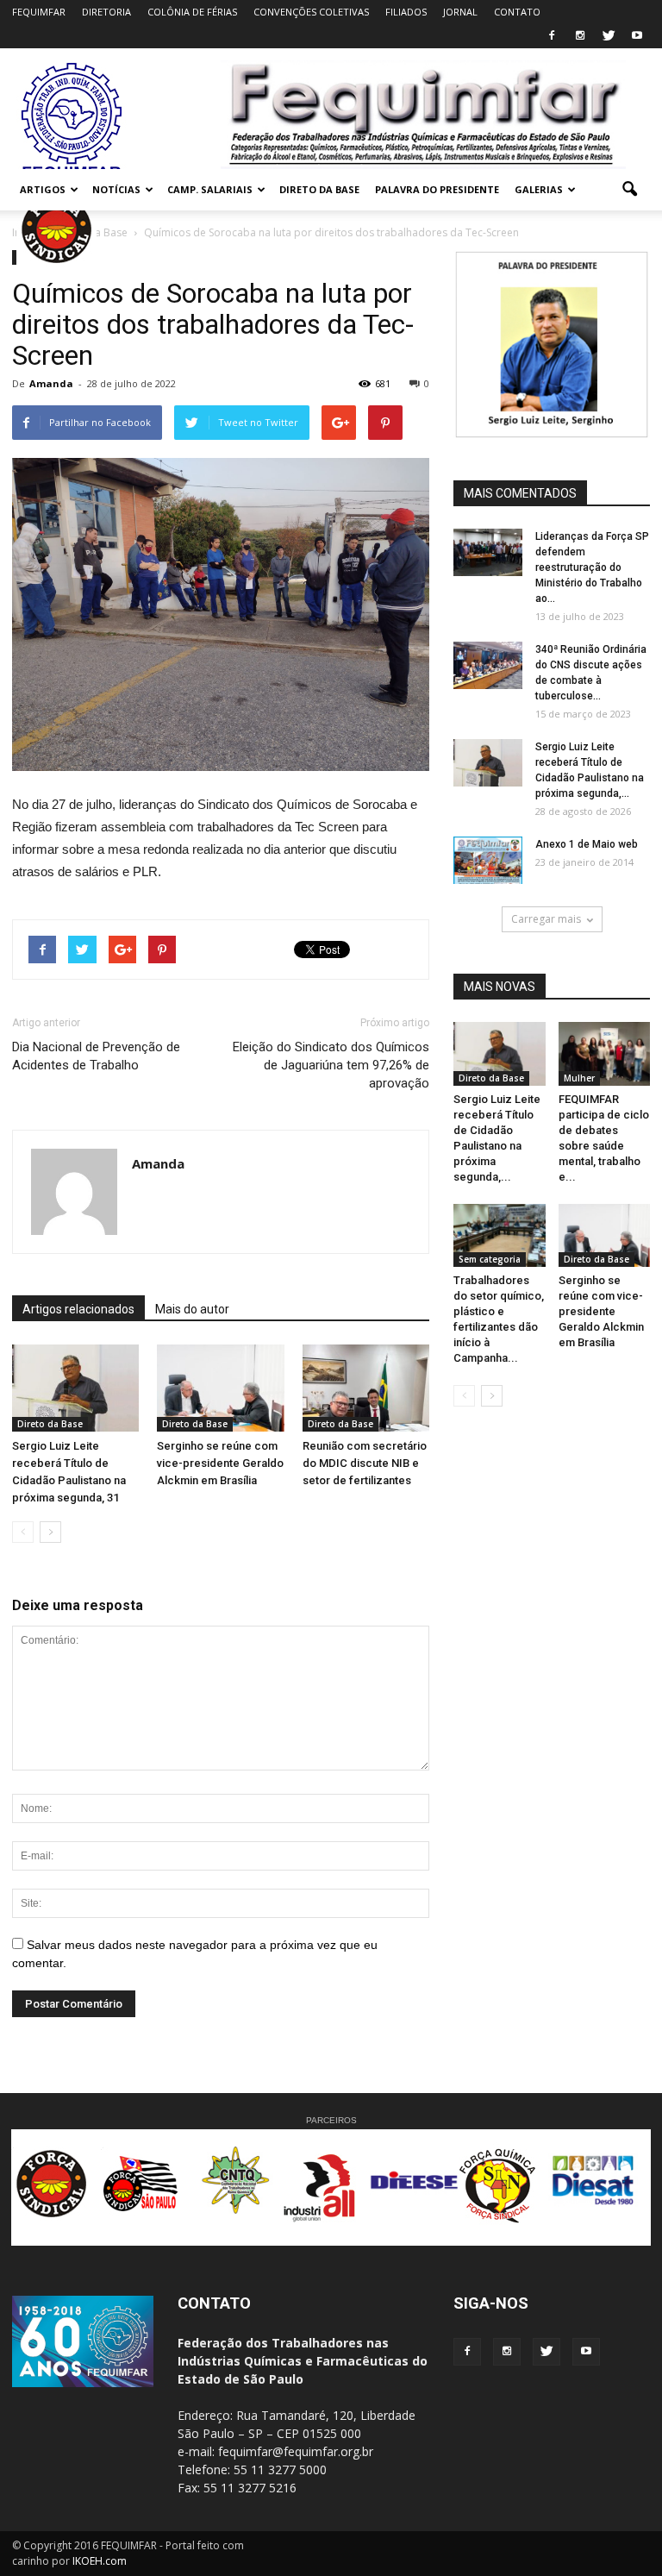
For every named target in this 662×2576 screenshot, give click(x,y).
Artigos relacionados (78, 1309)
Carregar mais (546, 919)
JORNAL (460, 12)
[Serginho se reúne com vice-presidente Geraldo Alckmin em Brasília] (220, 1388)
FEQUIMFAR (39, 12)
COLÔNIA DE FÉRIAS (192, 12)
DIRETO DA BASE (319, 189)
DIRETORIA (106, 12)
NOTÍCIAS (116, 189)
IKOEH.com (100, 2561)
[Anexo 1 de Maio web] (488, 860)
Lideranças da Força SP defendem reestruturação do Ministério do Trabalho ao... (592, 567)
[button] (629, 190)
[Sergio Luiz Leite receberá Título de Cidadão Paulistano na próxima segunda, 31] (75, 1388)
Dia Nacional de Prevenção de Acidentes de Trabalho (96, 1056)
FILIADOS (406, 12)
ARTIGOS (43, 189)
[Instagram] (580, 36)
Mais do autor (192, 1309)
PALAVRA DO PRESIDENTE (437, 189)
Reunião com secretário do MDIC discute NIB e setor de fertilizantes (365, 1463)
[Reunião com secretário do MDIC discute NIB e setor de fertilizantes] (366, 1388)
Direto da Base (50, 1424)
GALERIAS (539, 189)
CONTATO (517, 12)
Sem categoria (490, 1259)
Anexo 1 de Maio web (587, 844)
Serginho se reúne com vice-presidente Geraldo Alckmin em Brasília (220, 1463)
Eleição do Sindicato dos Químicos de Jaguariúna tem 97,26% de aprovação (331, 1065)
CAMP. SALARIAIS (210, 189)
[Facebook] (552, 36)
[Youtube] (637, 36)
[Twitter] (609, 36)
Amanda (51, 383)
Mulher (579, 1078)
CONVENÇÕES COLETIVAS (311, 12)
